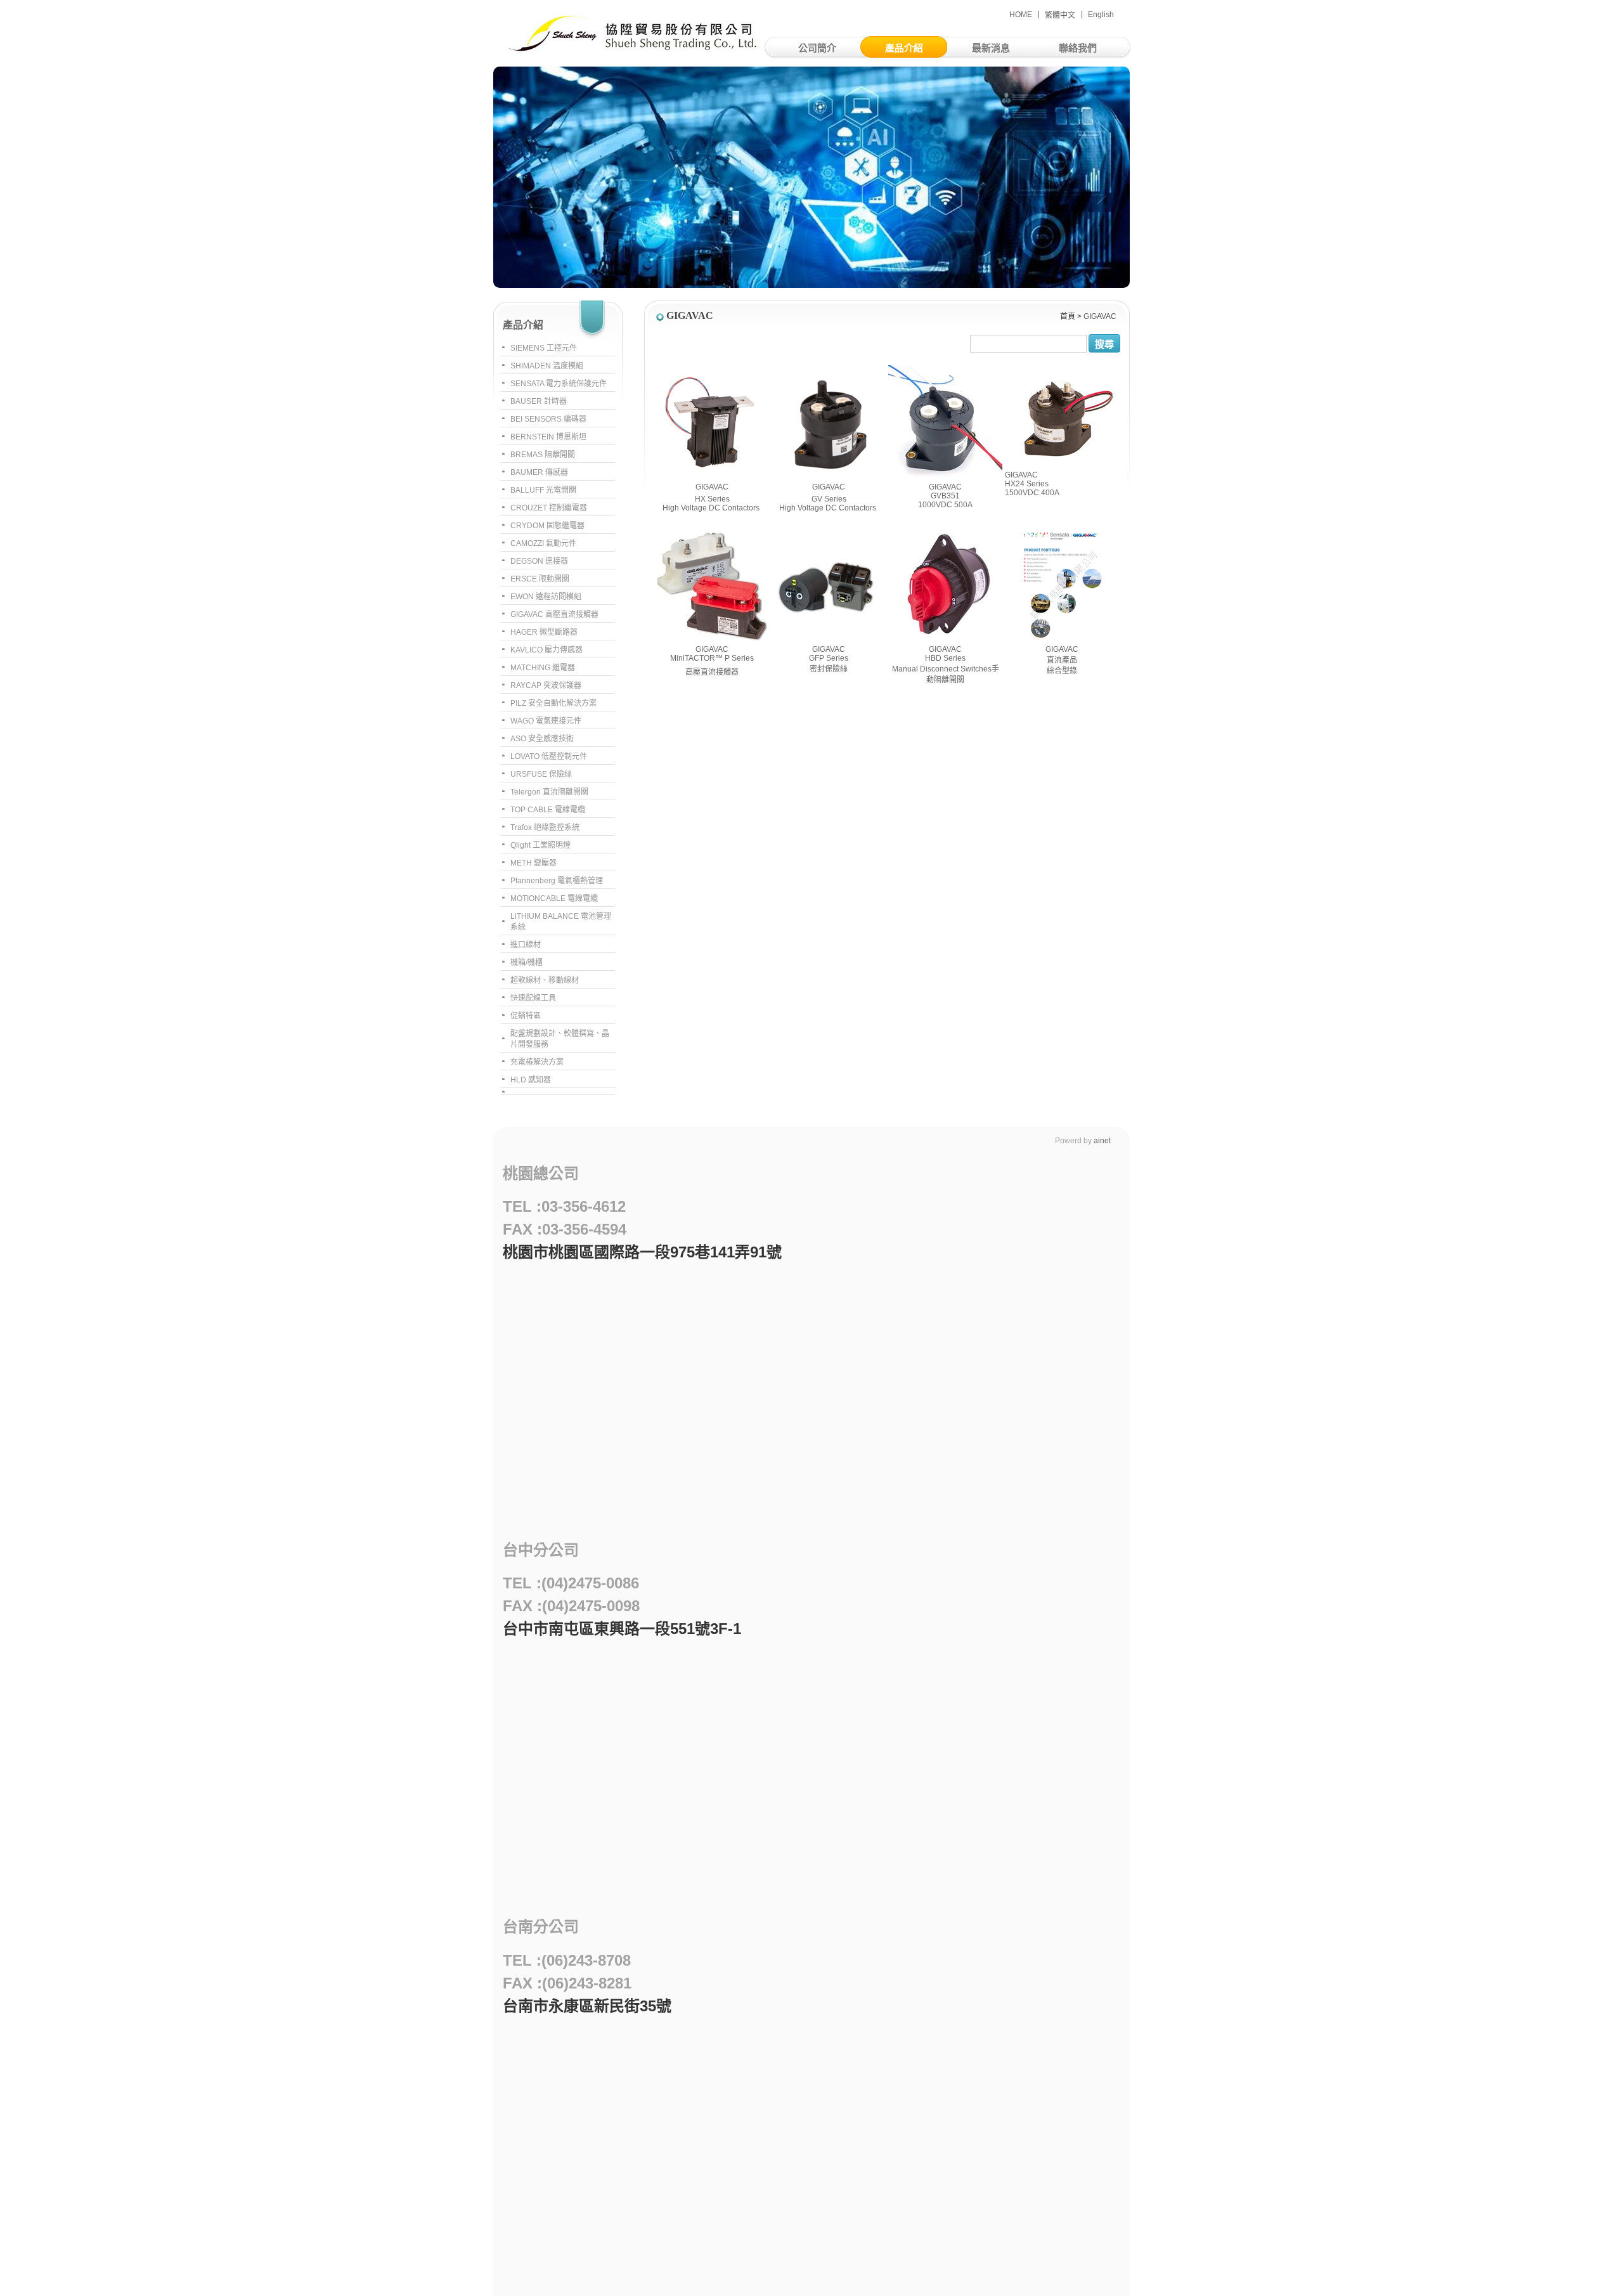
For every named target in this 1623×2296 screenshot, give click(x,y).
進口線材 (526, 945)
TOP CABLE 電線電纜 (548, 810)
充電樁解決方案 (537, 1062)
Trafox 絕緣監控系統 (545, 827)
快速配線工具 (533, 998)
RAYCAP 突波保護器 (546, 685)
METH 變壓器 (533, 863)
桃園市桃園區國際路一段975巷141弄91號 (642, 1252)
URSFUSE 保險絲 (541, 774)
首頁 (1068, 316)
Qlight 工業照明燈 (540, 845)
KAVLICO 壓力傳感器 (546, 650)
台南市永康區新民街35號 (587, 2006)
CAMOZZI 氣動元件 (543, 543)
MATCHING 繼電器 (543, 668)
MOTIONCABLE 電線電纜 (554, 898)
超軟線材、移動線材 (545, 980)
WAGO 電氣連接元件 (546, 721)
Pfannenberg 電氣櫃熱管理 (557, 881)
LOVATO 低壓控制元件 (549, 756)
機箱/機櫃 (527, 963)
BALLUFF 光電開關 (543, 490)
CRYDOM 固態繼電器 (547, 526)
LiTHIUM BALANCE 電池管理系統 (561, 922)
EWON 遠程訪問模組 (546, 597)
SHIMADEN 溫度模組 (547, 366)
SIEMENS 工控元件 (544, 348)
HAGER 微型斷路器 (544, 632)
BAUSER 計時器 (539, 401)
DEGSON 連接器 (539, 561)
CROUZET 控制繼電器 (549, 508)
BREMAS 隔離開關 (543, 455)
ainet (1102, 1141)
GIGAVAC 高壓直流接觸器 (554, 614)
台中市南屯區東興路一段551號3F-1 (622, 1629)
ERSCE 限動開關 (540, 579)
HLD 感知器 (531, 1080)
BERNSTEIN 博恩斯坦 (548, 437)
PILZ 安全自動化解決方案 (553, 703)
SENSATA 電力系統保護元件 (559, 384)
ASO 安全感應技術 (542, 739)
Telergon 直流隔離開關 (549, 792)
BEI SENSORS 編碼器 (548, 419)
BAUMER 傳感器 (539, 472)
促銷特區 (526, 1016)
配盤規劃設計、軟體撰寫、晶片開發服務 (560, 1039)
